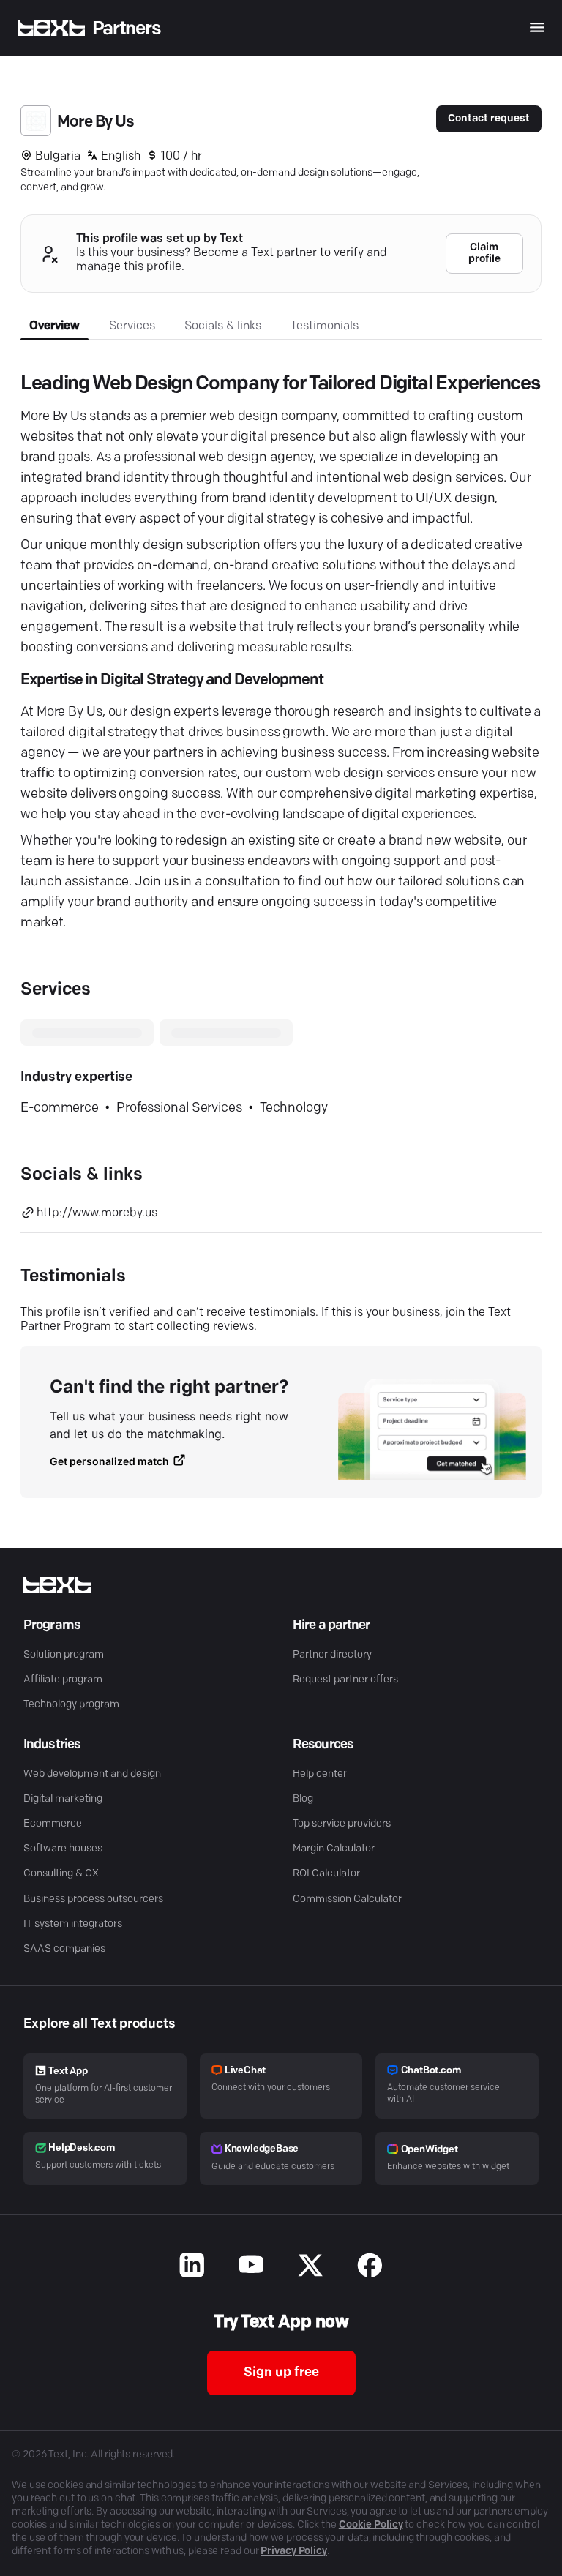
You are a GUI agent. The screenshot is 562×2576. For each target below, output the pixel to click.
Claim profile (484, 254)
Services (132, 326)
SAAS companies (64, 1949)
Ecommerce (53, 1824)
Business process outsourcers (93, 1899)
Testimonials (325, 326)
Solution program (64, 1655)
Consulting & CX (61, 1874)
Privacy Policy (294, 2551)
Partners (127, 29)
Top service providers (342, 1824)
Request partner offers (345, 1680)
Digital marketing (63, 1799)
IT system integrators (73, 1924)
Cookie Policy (371, 2525)
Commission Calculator (347, 1899)
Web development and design (92, 1774)
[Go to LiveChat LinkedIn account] (192, 2267)
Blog (303, 1799)
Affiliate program (63, 1680)
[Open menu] (537, 27)
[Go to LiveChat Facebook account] (370, 2267)
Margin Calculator (334, 1849)
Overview (55, 326)
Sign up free (281, 2373)
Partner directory (332, 1655)
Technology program (71, 1705)
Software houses (63, 1849)
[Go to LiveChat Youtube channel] (251, 2267)
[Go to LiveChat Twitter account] (311, 2267)
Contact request (489, 119)
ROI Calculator (326, 1874)
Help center (320, 1774)
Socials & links (223, 326)
